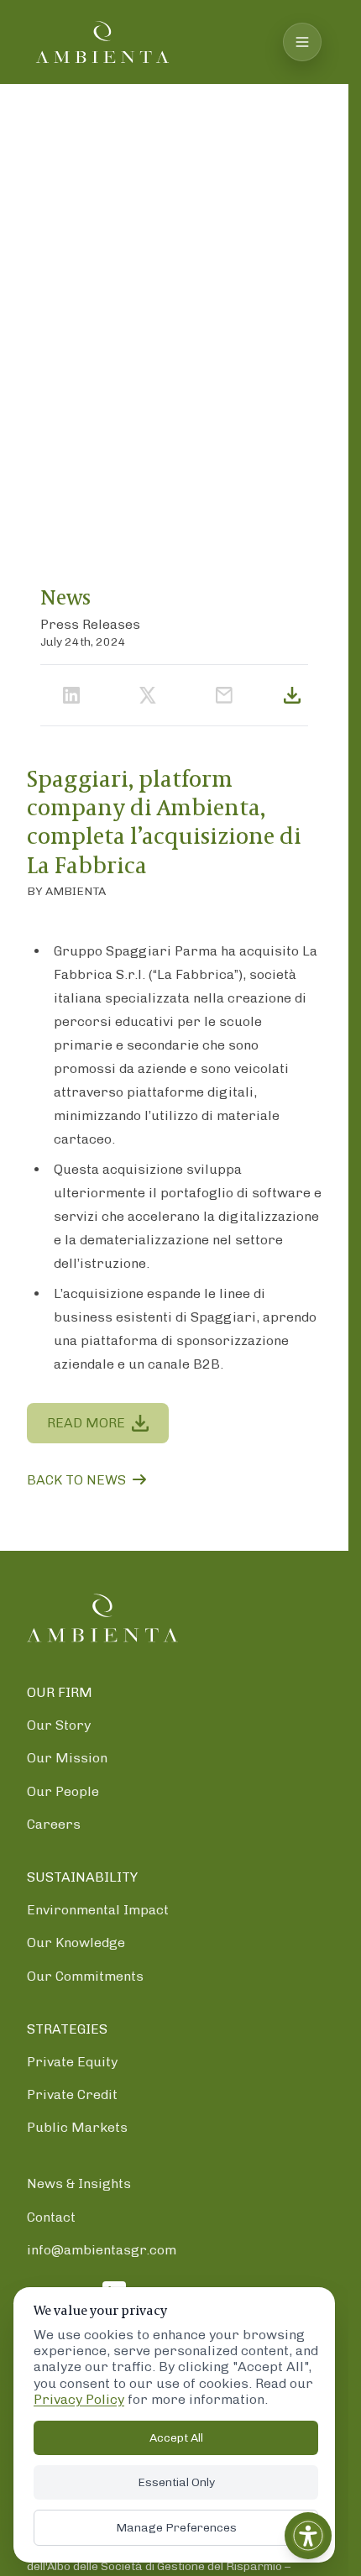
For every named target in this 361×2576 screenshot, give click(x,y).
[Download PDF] (292, 695)
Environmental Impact (98, 1910)
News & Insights (79, 2183)
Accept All (176, 2438)
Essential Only (176, 2482)
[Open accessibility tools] (308, 2536)
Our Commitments (85, 1975)
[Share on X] (148, 695)
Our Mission (67, 1758)
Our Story (59, 1725)
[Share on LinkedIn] (71, 695)
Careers (54, 1823)
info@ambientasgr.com (102, 2249)
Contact (51, 2216)
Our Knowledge (76, 1942)
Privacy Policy (79, 2399)
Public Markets (77, 2127)
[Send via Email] (224, 695)
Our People (63, 1791)
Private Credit (72, 2094)
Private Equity (72, 2062)
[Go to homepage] (102, 42)
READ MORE (86, 1423)
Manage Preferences (176, 2528)
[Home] (102, 1618)
